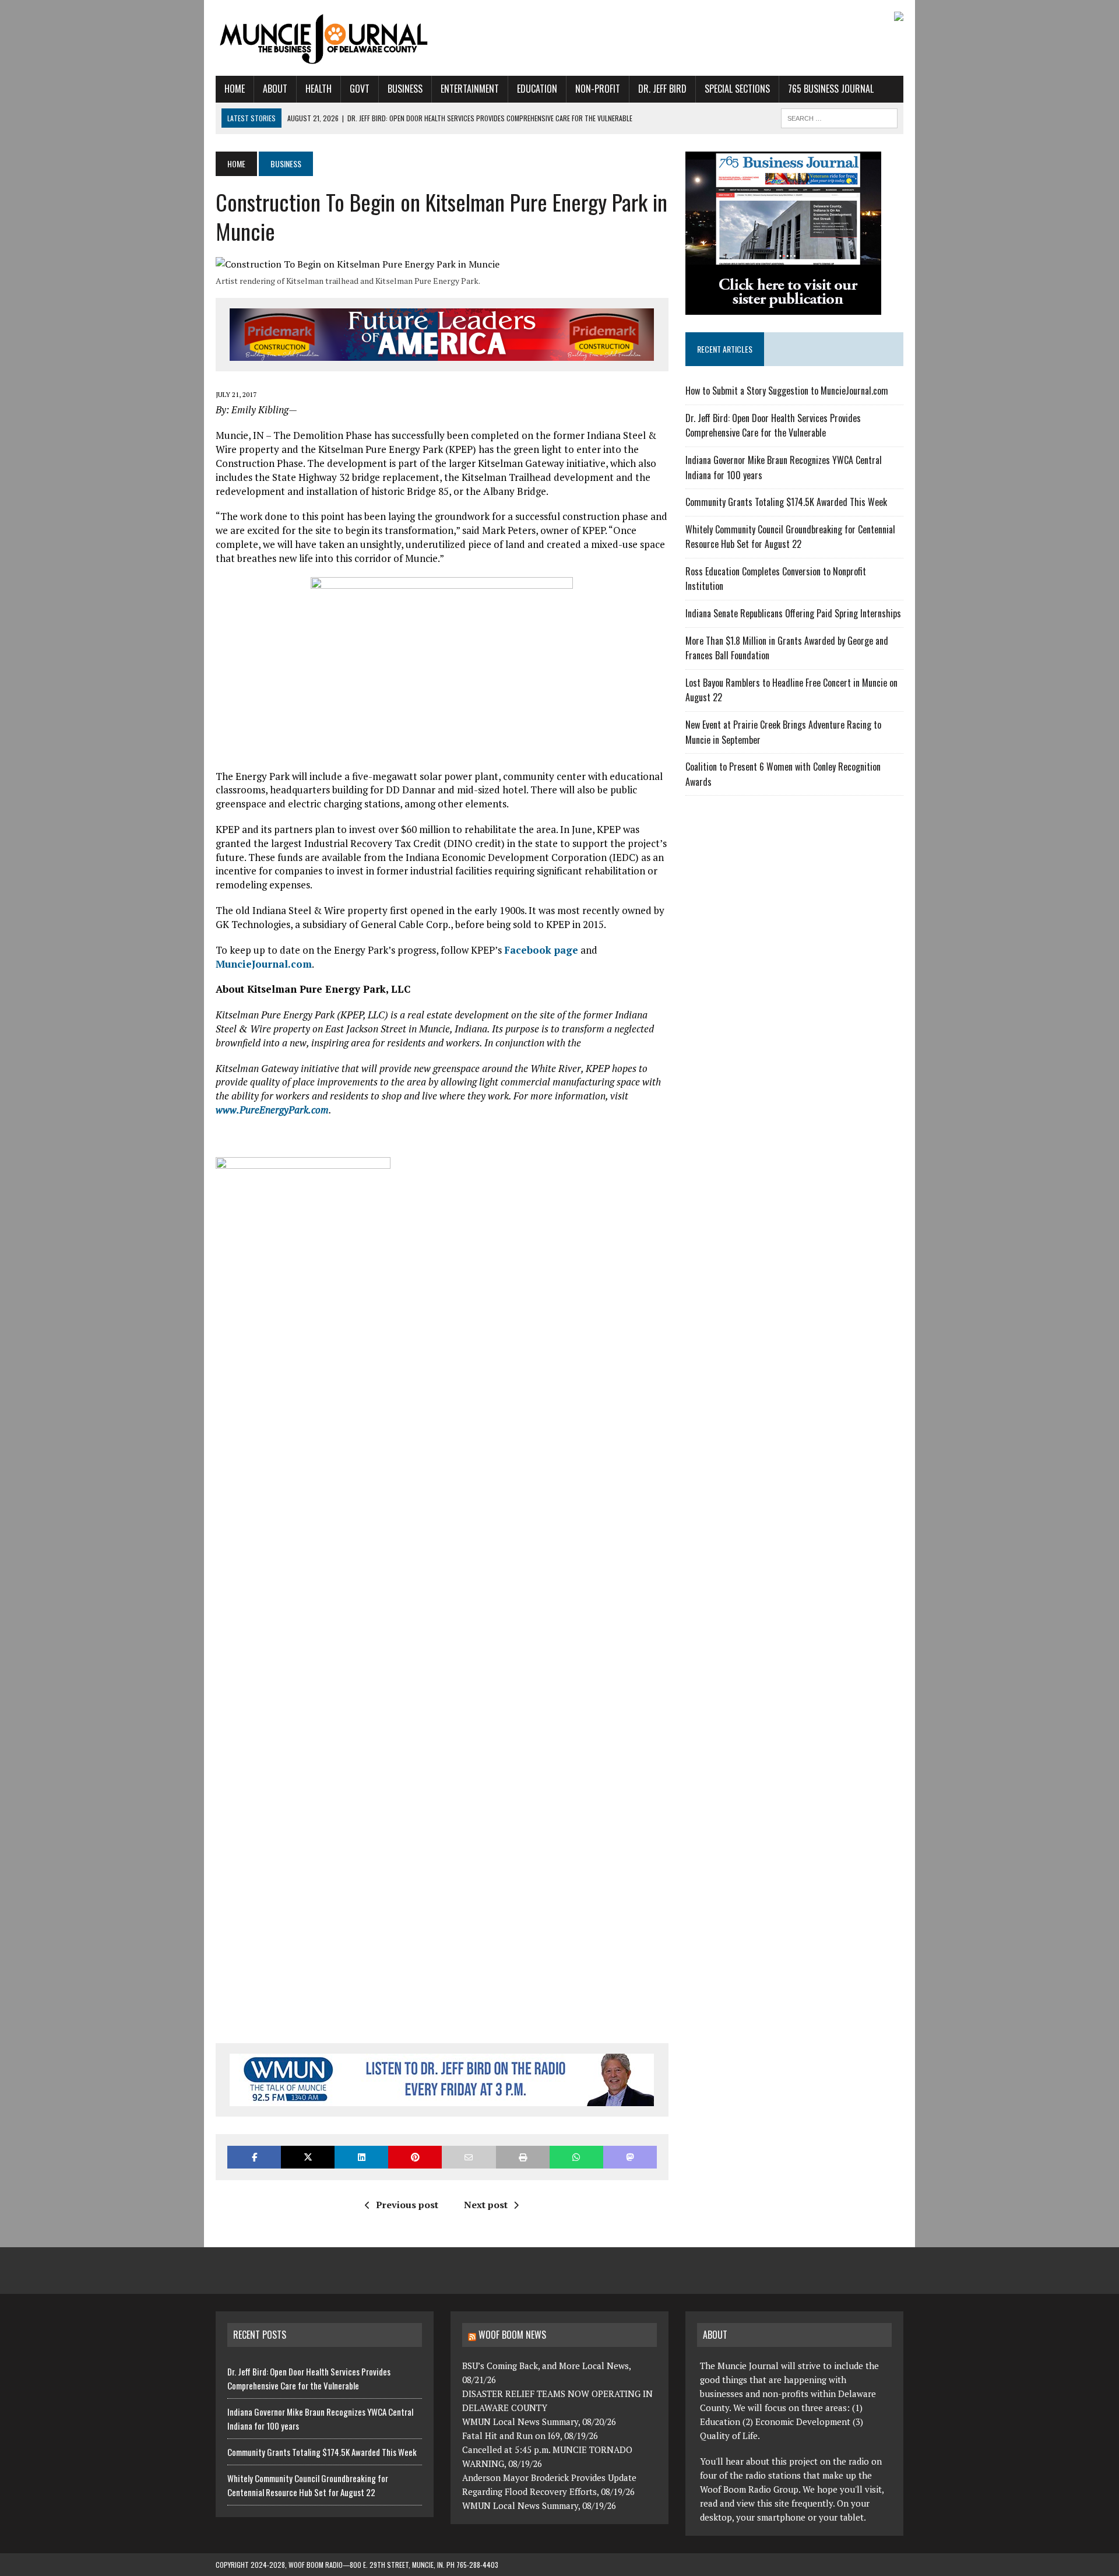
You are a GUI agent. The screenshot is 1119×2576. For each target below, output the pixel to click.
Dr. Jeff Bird (662, 89)
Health (319, 89)
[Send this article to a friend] (469, 2157)
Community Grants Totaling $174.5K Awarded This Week (786, 502)
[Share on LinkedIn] (361, 2157)
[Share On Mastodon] (630, 2157)
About (275, 89)
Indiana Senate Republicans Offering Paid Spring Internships (793, 613)
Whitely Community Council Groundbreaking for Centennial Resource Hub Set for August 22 (790, 537)
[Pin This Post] (415, 2157)
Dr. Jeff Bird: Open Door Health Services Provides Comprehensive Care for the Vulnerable (773, 426)
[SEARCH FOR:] (839, 117)
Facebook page (541, 950)
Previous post (407, 2205)
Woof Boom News (512, 2335)
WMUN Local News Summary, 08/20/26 (539, 2422)
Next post (486, 2205)
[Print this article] (523, 2157)
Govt (360, 89)
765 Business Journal (831, 89)
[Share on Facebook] (254, 2157)
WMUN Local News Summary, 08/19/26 (539, 2505)
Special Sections (737, 89)
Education (537, 89)
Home (235, 89)
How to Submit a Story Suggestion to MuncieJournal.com (787, 391)
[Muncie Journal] (325, 38)
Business (405, 89)
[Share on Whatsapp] (576, 2157)
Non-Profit (598, 89)
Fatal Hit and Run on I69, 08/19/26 (530, 2436)
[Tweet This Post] (308, 2157)
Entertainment (470, 89)
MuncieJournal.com (264, 964)
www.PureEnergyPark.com (272, 1110)
